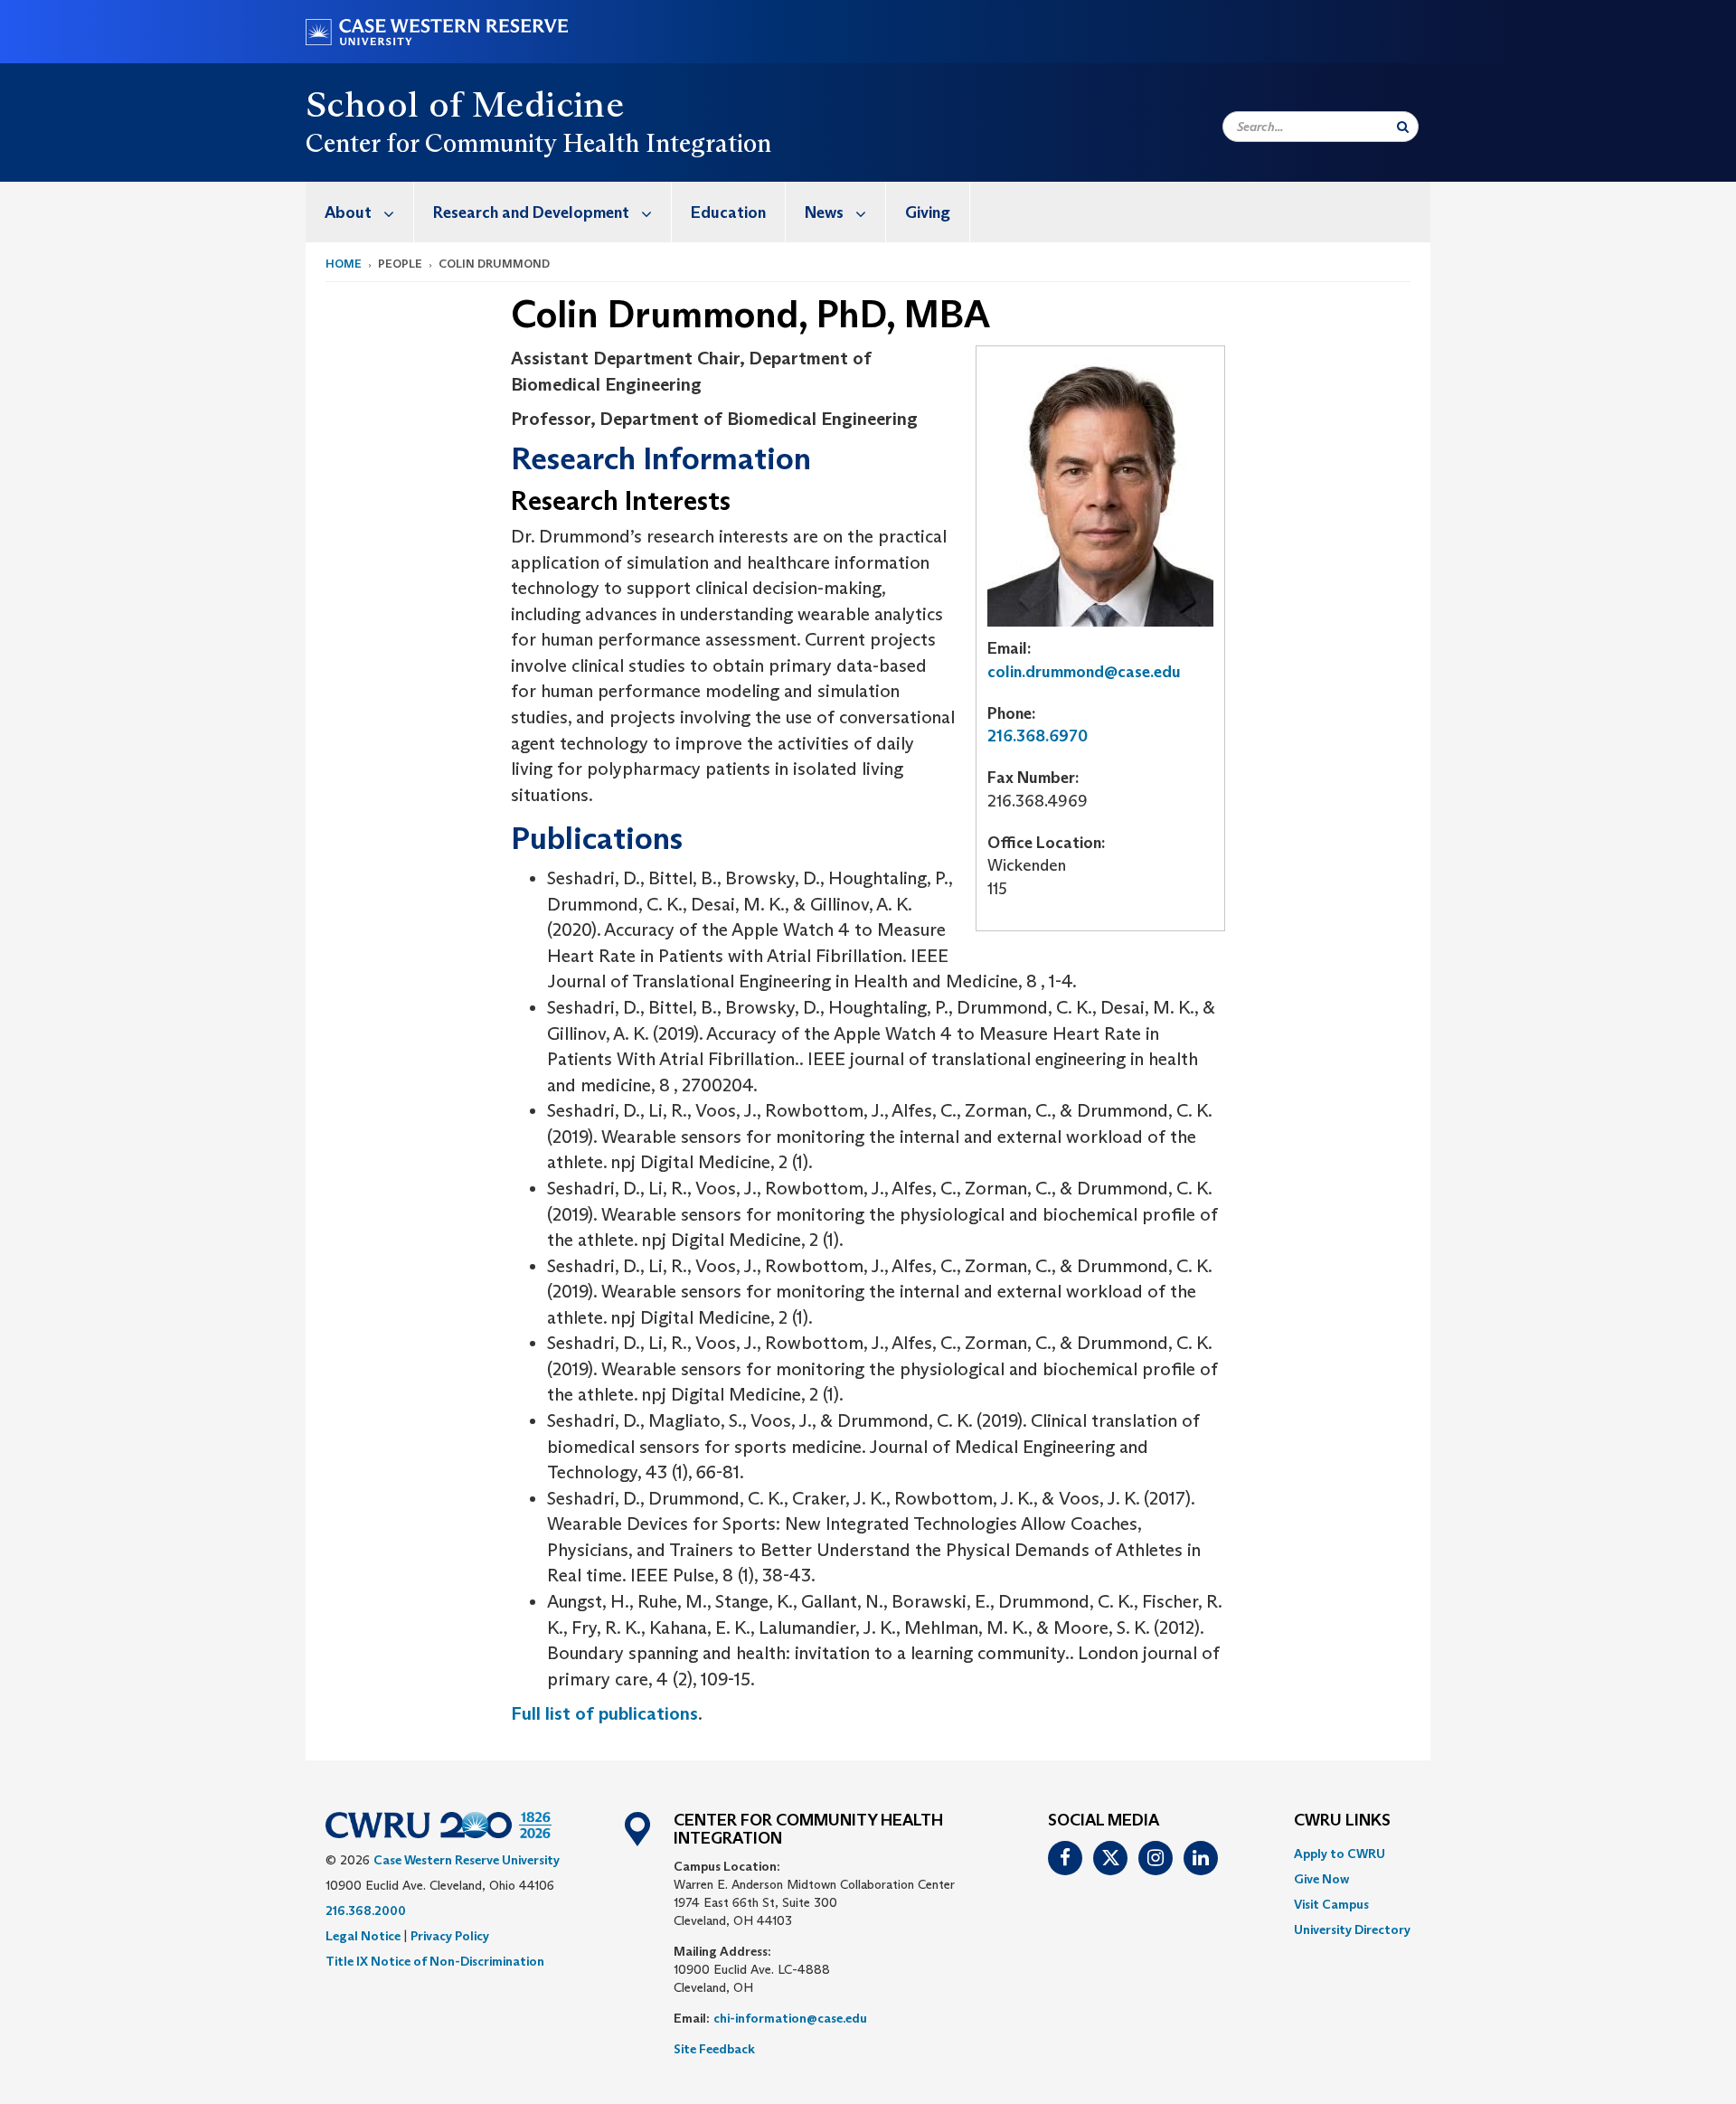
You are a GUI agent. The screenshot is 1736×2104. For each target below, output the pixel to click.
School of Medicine (465, 104)
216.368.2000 (366, 1911)
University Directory (1352, 1929)
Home (344, 264)
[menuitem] (360, 212)
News (824, 212)
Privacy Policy (450, 1936)
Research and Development (531, 212)
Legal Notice (363, 1936)
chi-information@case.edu (790, 2018)
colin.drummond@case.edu (1084, 672)
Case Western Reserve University (467, 1860)
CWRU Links (1342, 1821)
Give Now (1321, 1879)
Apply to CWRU (1340, 1854)
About (348, 212)
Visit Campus (1331, 1904)
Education (728, 212)
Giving (928, 212)
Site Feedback (714, 2049)
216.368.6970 (1038, 736)
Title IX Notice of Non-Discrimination (435, 1961)
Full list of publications (604, 1713)
